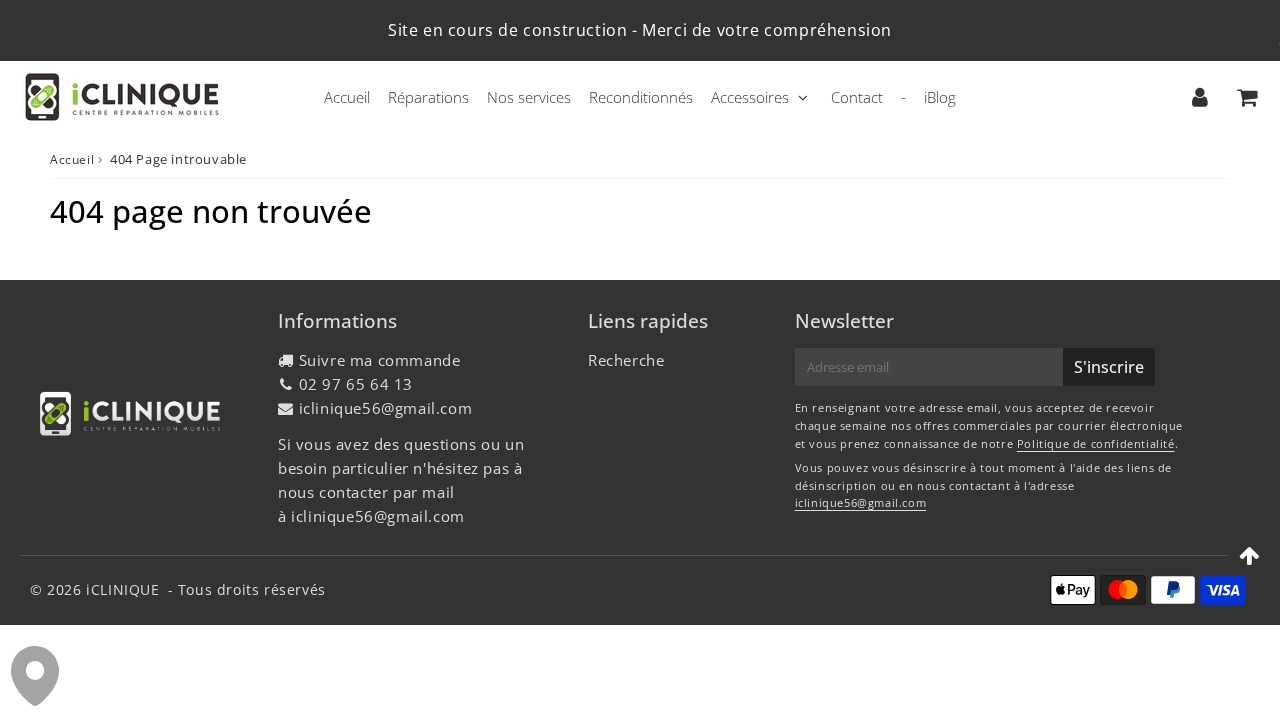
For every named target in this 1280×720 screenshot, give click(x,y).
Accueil (347, 97)
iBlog (940, 97)
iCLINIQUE (122, 589)
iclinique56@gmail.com (386, 408)
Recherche (626, 360)
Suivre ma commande (380, 360)
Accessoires (750, 97)
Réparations (428, 97)
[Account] (1199, 97)
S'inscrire (1109, 367)
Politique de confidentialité (1096, 443)
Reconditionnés (641, 97)
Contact (857, 97)
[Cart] (1246, 97)
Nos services (529, 97)
